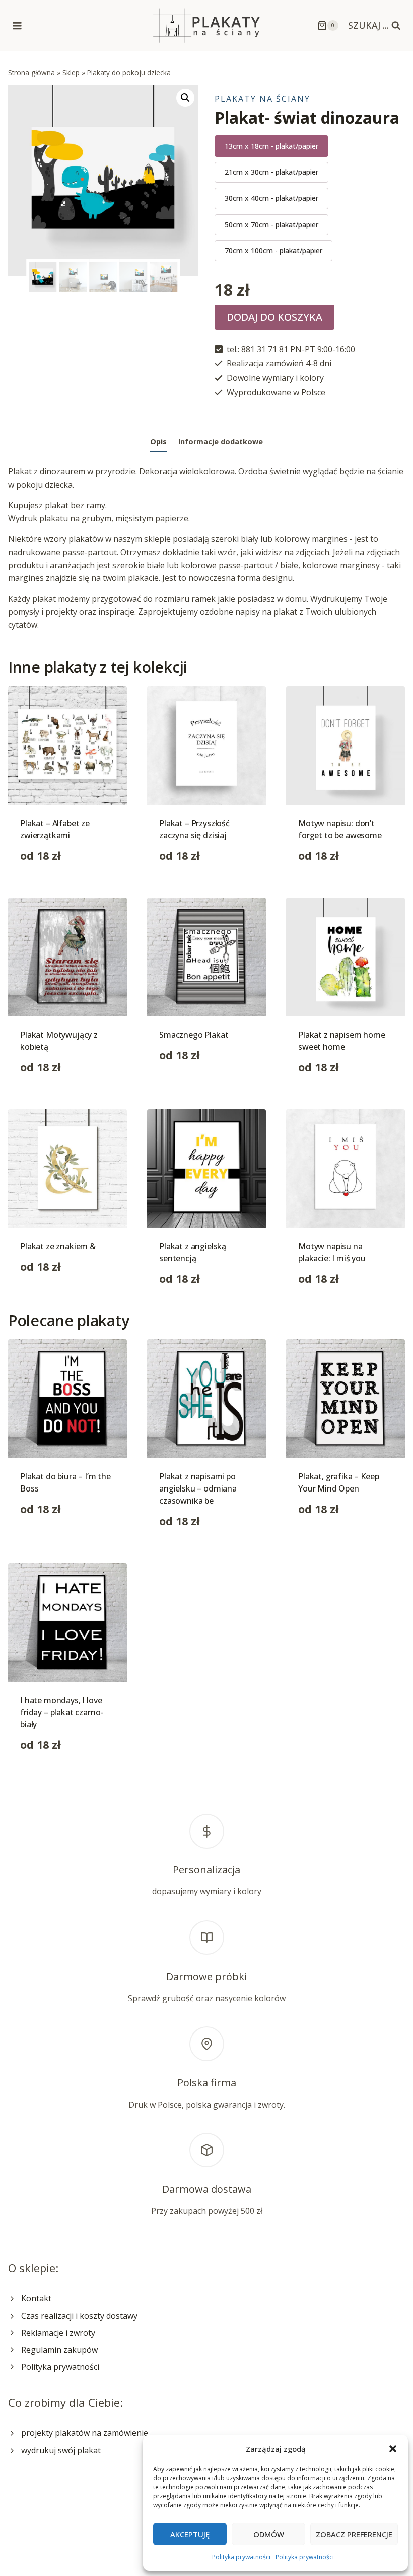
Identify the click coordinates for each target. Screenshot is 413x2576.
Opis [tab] (158, 442)
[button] (393, 2449)
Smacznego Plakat (194, 1035)
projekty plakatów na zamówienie (85, 2433)
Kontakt (36, 2298)
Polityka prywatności (241, 2557)
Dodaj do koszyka (274, 317)
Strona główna (31, 72)
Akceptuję (190, 2534)
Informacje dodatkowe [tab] (221, 442)
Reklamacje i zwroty (58, 2333)
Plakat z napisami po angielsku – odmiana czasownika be (198, 1488)
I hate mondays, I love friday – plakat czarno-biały (62, 1712)
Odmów (269, 2534)
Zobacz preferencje (354, 2534)
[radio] (271, 146)
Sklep (71, 72)
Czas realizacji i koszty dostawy (79, 2316)
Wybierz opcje (186, 1087)
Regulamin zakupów (59, 2350)
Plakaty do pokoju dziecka (129, 72)
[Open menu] (17, 25)
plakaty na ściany (262, 99)
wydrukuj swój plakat (61, 2450)
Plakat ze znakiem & (58, 1246)
